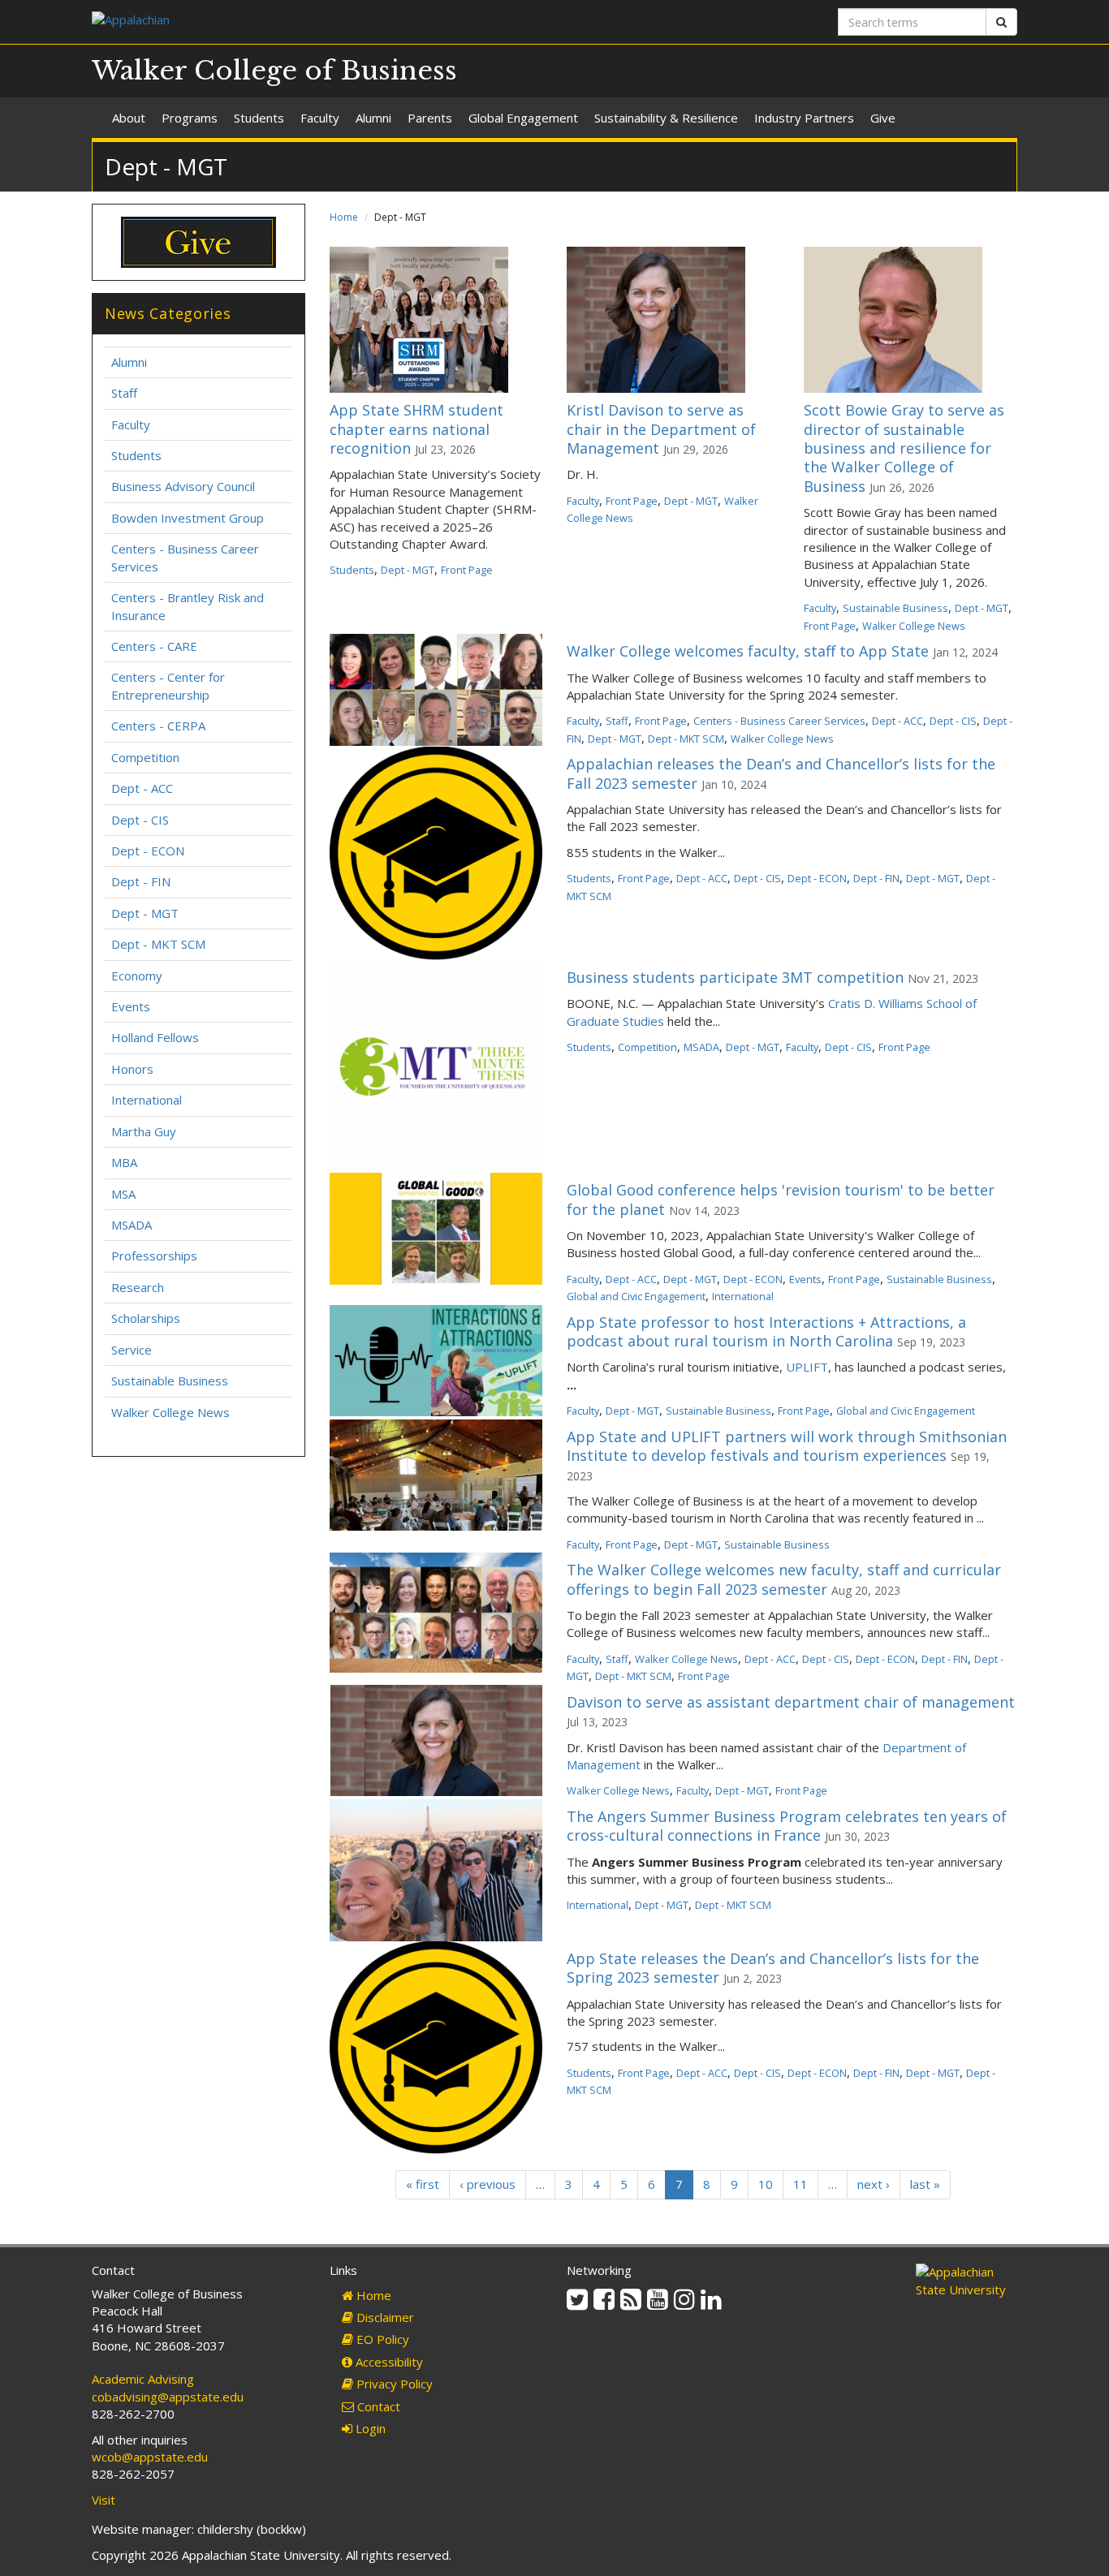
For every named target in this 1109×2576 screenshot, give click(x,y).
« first (423, 2184)
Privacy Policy (393, 2384)
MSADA (701, 1047)
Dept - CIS (953, 721)
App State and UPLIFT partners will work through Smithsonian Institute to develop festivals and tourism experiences (787, 1446)
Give (883, 118)
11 (800, 2184)
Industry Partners (804, 118)
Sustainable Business (895, 608)
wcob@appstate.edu (150, 2457)
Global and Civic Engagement (636, 1296)
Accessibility (388, 2362)
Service (132, 1350)
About (129, 118)
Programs (190, 118)
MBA (124, 1162)
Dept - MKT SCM (686, 739)
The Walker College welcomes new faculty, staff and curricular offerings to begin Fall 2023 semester (784, 1579)
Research (138, 1287)
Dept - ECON (817, 878)
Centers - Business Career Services (779, 721)
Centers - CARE (154, 646)
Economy (137, 976)
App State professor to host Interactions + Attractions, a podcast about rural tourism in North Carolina (766, 1331)
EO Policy (381, 2339)
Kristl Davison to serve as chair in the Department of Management (661, 429)
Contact (377, 2406)
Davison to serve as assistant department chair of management (791, 1702)
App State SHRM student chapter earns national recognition (416, 429)
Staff (617, 721)
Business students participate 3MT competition (735, 977)
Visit (104, 2500)
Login (369, 2428)
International (743, 1296)
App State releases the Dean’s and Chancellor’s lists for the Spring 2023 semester (773, 1968)
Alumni (373, 118)
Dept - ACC (898, 721)
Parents (430, 118)
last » (925, 2184)
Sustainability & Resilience (666, 118)
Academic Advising (143, 2379)
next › (874, 2184)
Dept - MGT (408, 570)
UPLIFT (807, 1367)
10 (766, 2184)
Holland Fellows (155, 1037)
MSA (123, 1194)
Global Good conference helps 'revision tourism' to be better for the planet (781, 1199)
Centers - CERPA (158, 726)
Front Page (467, 570)
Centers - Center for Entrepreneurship (168, 685)
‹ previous (488, 2184)
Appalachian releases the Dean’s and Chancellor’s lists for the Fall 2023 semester (781, 773)
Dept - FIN (876, 878)
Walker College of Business (274, 71)
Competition (647, 1047)
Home (344, 217)
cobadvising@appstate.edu (168, 2397)
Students (259, 118)
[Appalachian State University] (317, 22)
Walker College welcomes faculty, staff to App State (748, 651)
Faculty (320, 118)
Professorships (154, 1256)
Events (805, 1279)
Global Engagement (523, 118)
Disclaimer (384, 2317)
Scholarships (146, 1318)
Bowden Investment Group (188, 518)
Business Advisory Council (183, 486)
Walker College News (914, 626)
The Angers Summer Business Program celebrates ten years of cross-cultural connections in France (787, 1826)
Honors (132, 1069)
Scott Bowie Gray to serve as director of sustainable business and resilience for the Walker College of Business (904, 448)
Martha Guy (144, 1131)
